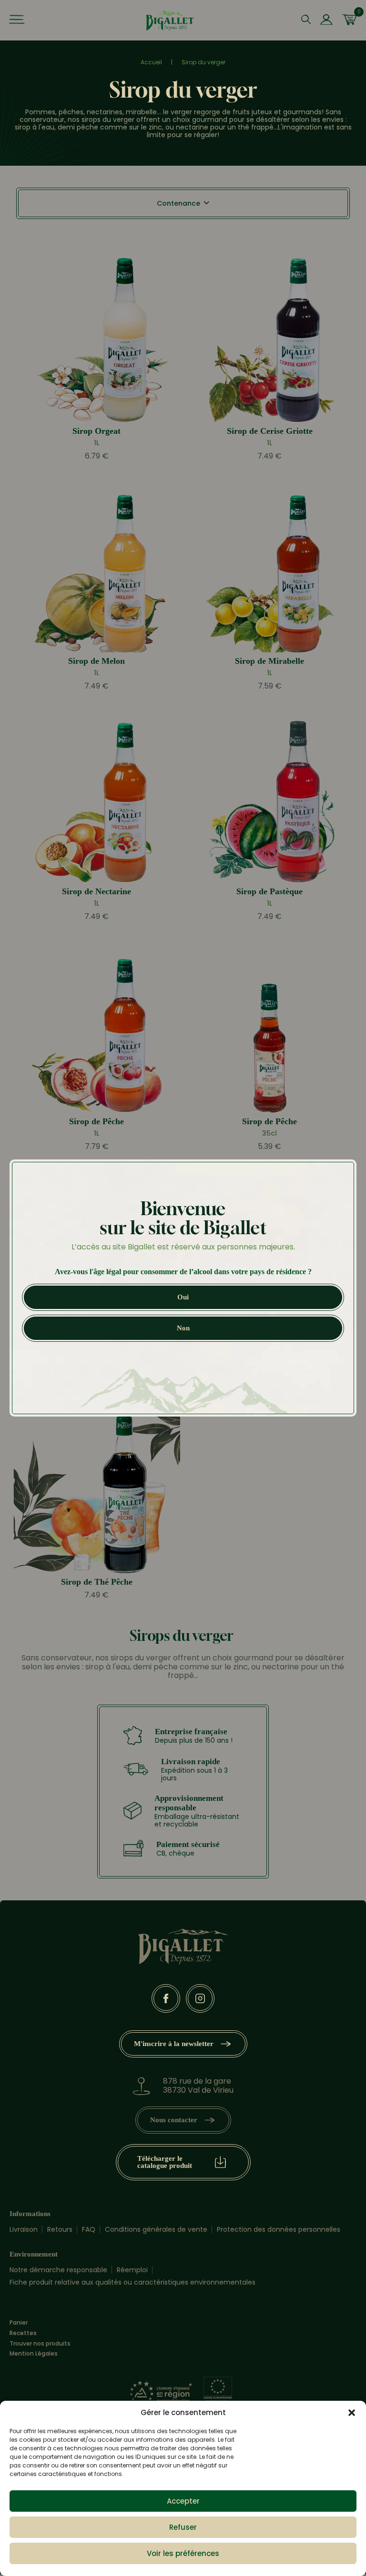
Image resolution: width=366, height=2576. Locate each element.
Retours (60, 2229)
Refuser (183, 2527)
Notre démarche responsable (58, 2270)
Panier (19, 2323)
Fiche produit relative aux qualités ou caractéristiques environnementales (132, 2282)
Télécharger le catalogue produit (165, 2162)
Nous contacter (174, 2120)
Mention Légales (34, 2354)
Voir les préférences (183, 2553)
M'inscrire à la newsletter (174, 2044)
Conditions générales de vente (156, 2229)
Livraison (24, 2229)
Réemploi (132, 2270)
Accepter (183, 2501)
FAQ (89, 2229)
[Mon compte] (326, 20)
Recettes (23, 2333)
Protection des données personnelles (279, 2229)
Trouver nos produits (40, 2344)
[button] (352, 2413)
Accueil (151, 62)
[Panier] (349, 20)
